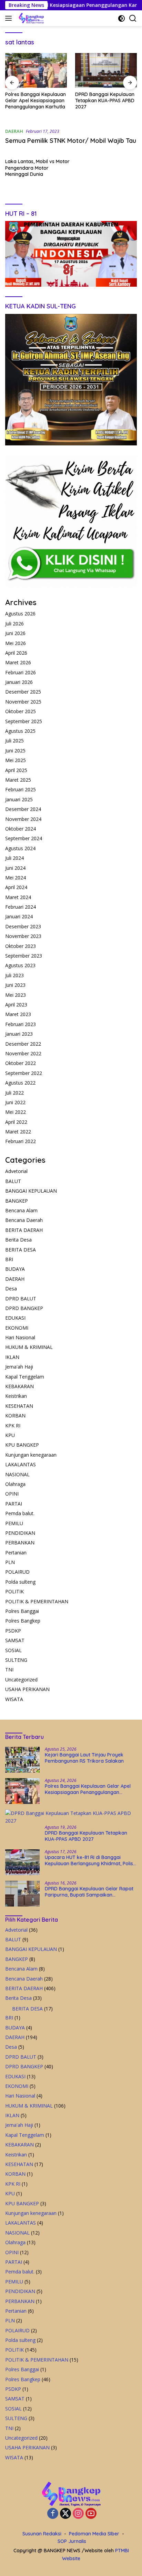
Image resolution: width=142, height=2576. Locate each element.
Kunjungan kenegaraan (31, 1455)
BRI (9, 1259)
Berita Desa (18, 1240)
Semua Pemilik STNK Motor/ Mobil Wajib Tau (71, 141)
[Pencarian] (133, 18)
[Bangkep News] (30, 18)
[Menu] (10, 18)
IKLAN (12, 1357)
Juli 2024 (14, 858)
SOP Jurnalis (72, 2541)
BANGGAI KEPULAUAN (31, 1191)
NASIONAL (17, 1474)
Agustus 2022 (20, 1083)
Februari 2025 (21, 789)
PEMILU (14, 1523)
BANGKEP (17, 1201)
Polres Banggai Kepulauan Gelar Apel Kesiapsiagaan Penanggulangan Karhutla (88, 1789)
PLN (10, 1562)
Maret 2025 (18, 780)
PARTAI (14, 1504)
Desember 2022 (23, 1044)
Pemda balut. (20, 1513)
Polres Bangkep (23, 1621)
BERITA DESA (21, 1250)
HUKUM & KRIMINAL (29, 1347)
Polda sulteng (20, 1582)
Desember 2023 (23, 926)
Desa (11, 1289)
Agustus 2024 (20, 848)
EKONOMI (17, 1328)
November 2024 (23, 819)
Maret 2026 (18, 662)
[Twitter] (65, 2514)
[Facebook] (53, 2514)
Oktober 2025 (21, 711)
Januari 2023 (19, 1034)
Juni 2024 (15, 868)
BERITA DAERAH (24, 1230)
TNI (9, 1670)
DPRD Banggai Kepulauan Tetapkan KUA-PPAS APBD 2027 (35, 101)
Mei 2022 (16, 1112)
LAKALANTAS (21, 1464)
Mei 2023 (16, 995)
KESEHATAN (19, 1406)
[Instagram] (78, 2514)
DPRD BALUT (21, 1298)
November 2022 (23, 1053)
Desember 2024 (23, 809)
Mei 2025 (16, 760)
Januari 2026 (19, 682)
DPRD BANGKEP (24, 1308)
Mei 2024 (16, 878)
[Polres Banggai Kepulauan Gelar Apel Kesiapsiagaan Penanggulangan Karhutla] (22, 1791)
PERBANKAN (20, 1543)
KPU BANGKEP (22, 1445)
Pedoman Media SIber (94, 2534)
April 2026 (16, 653)
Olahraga (15, 1484)
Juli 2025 (14, 741)
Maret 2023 (18, 1014)
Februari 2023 (21, 1024)
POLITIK (14, 1591)
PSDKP (13, 1631)
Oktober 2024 (21, 829)
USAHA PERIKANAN (27, 1689)
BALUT (13, 1181)
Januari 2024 (19, 916)
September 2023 (24, 956)
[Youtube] (91, 2514)
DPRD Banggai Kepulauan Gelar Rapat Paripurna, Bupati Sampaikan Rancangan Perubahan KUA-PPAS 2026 (89, 1892)
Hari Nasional (20, 1337)
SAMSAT (15, 1640)
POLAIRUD (17, 1572)
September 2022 (24, 1073)
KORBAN (15, 1416)
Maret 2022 (18, 1132)
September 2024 (24, 838)
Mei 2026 (16, 643)
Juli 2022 (14, 1093)
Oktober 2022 (21, 1063)
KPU (10, 1435)
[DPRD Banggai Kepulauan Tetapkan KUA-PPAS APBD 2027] (36, 70)
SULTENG (16, 1660)
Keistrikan (16, 1396)
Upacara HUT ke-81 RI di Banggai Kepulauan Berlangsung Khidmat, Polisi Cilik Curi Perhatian (103, 101)
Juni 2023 (15, 985)
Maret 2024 (18, 897)
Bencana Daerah (24, 1220)
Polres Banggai (22, 1611)
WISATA (14, 1699)
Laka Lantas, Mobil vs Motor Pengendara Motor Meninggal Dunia (37, 168)
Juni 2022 (15, 1102)
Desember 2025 (23, 692)
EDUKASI (15, 1318)
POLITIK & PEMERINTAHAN (37, 1601)
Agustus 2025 (20, 731)
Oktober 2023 (21, 946)
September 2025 (24, 721)
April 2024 (16, 887)
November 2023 (23, 936)
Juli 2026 (14, 624)
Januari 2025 (19, 799)
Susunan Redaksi (42, 2534)
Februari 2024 (21, 907)
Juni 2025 (15, 751)
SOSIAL (13, 1650)
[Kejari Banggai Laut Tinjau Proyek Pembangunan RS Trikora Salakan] (22, 1760)
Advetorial (16, 1171)
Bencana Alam (21, 1210)
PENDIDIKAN (20, 1533)
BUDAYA (15, 1269)
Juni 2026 (15, 633)
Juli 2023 (14, 975)
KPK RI (13, 1426)
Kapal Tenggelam (25, 1377)
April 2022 (16, 1122)
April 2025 (16, 770)
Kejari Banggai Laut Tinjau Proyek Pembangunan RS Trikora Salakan (84, 1758)
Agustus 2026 (20, 614)
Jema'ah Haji (19, 1367)
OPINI (12, 1494)
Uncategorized (21, 1680)
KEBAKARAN (19, 1386)
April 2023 (16, 1005)
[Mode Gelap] (121, 18)
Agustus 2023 (20, 965)
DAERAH (14, 131)
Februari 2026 (21, 672)
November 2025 (23, 702)
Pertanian (16, 1553)
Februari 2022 (21, 1141)
